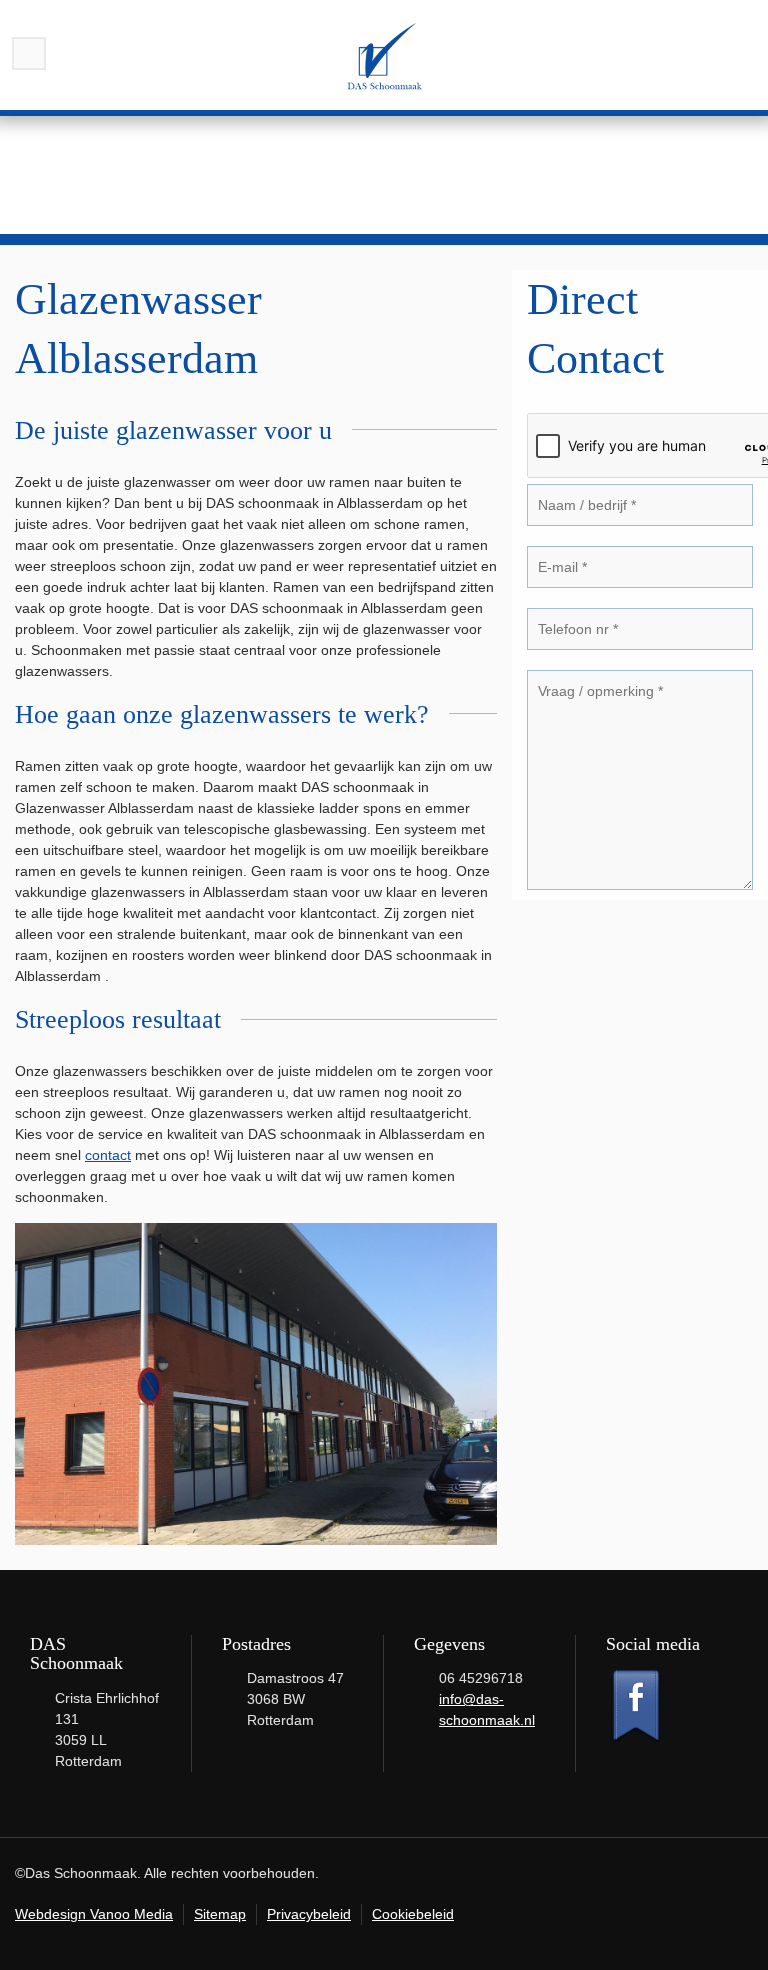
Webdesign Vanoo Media (94, 1914)
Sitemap (220, 1914)
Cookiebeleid (413, 1914)
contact (108, 1155)
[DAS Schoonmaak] (384, 55)
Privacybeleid (309, 1914)
